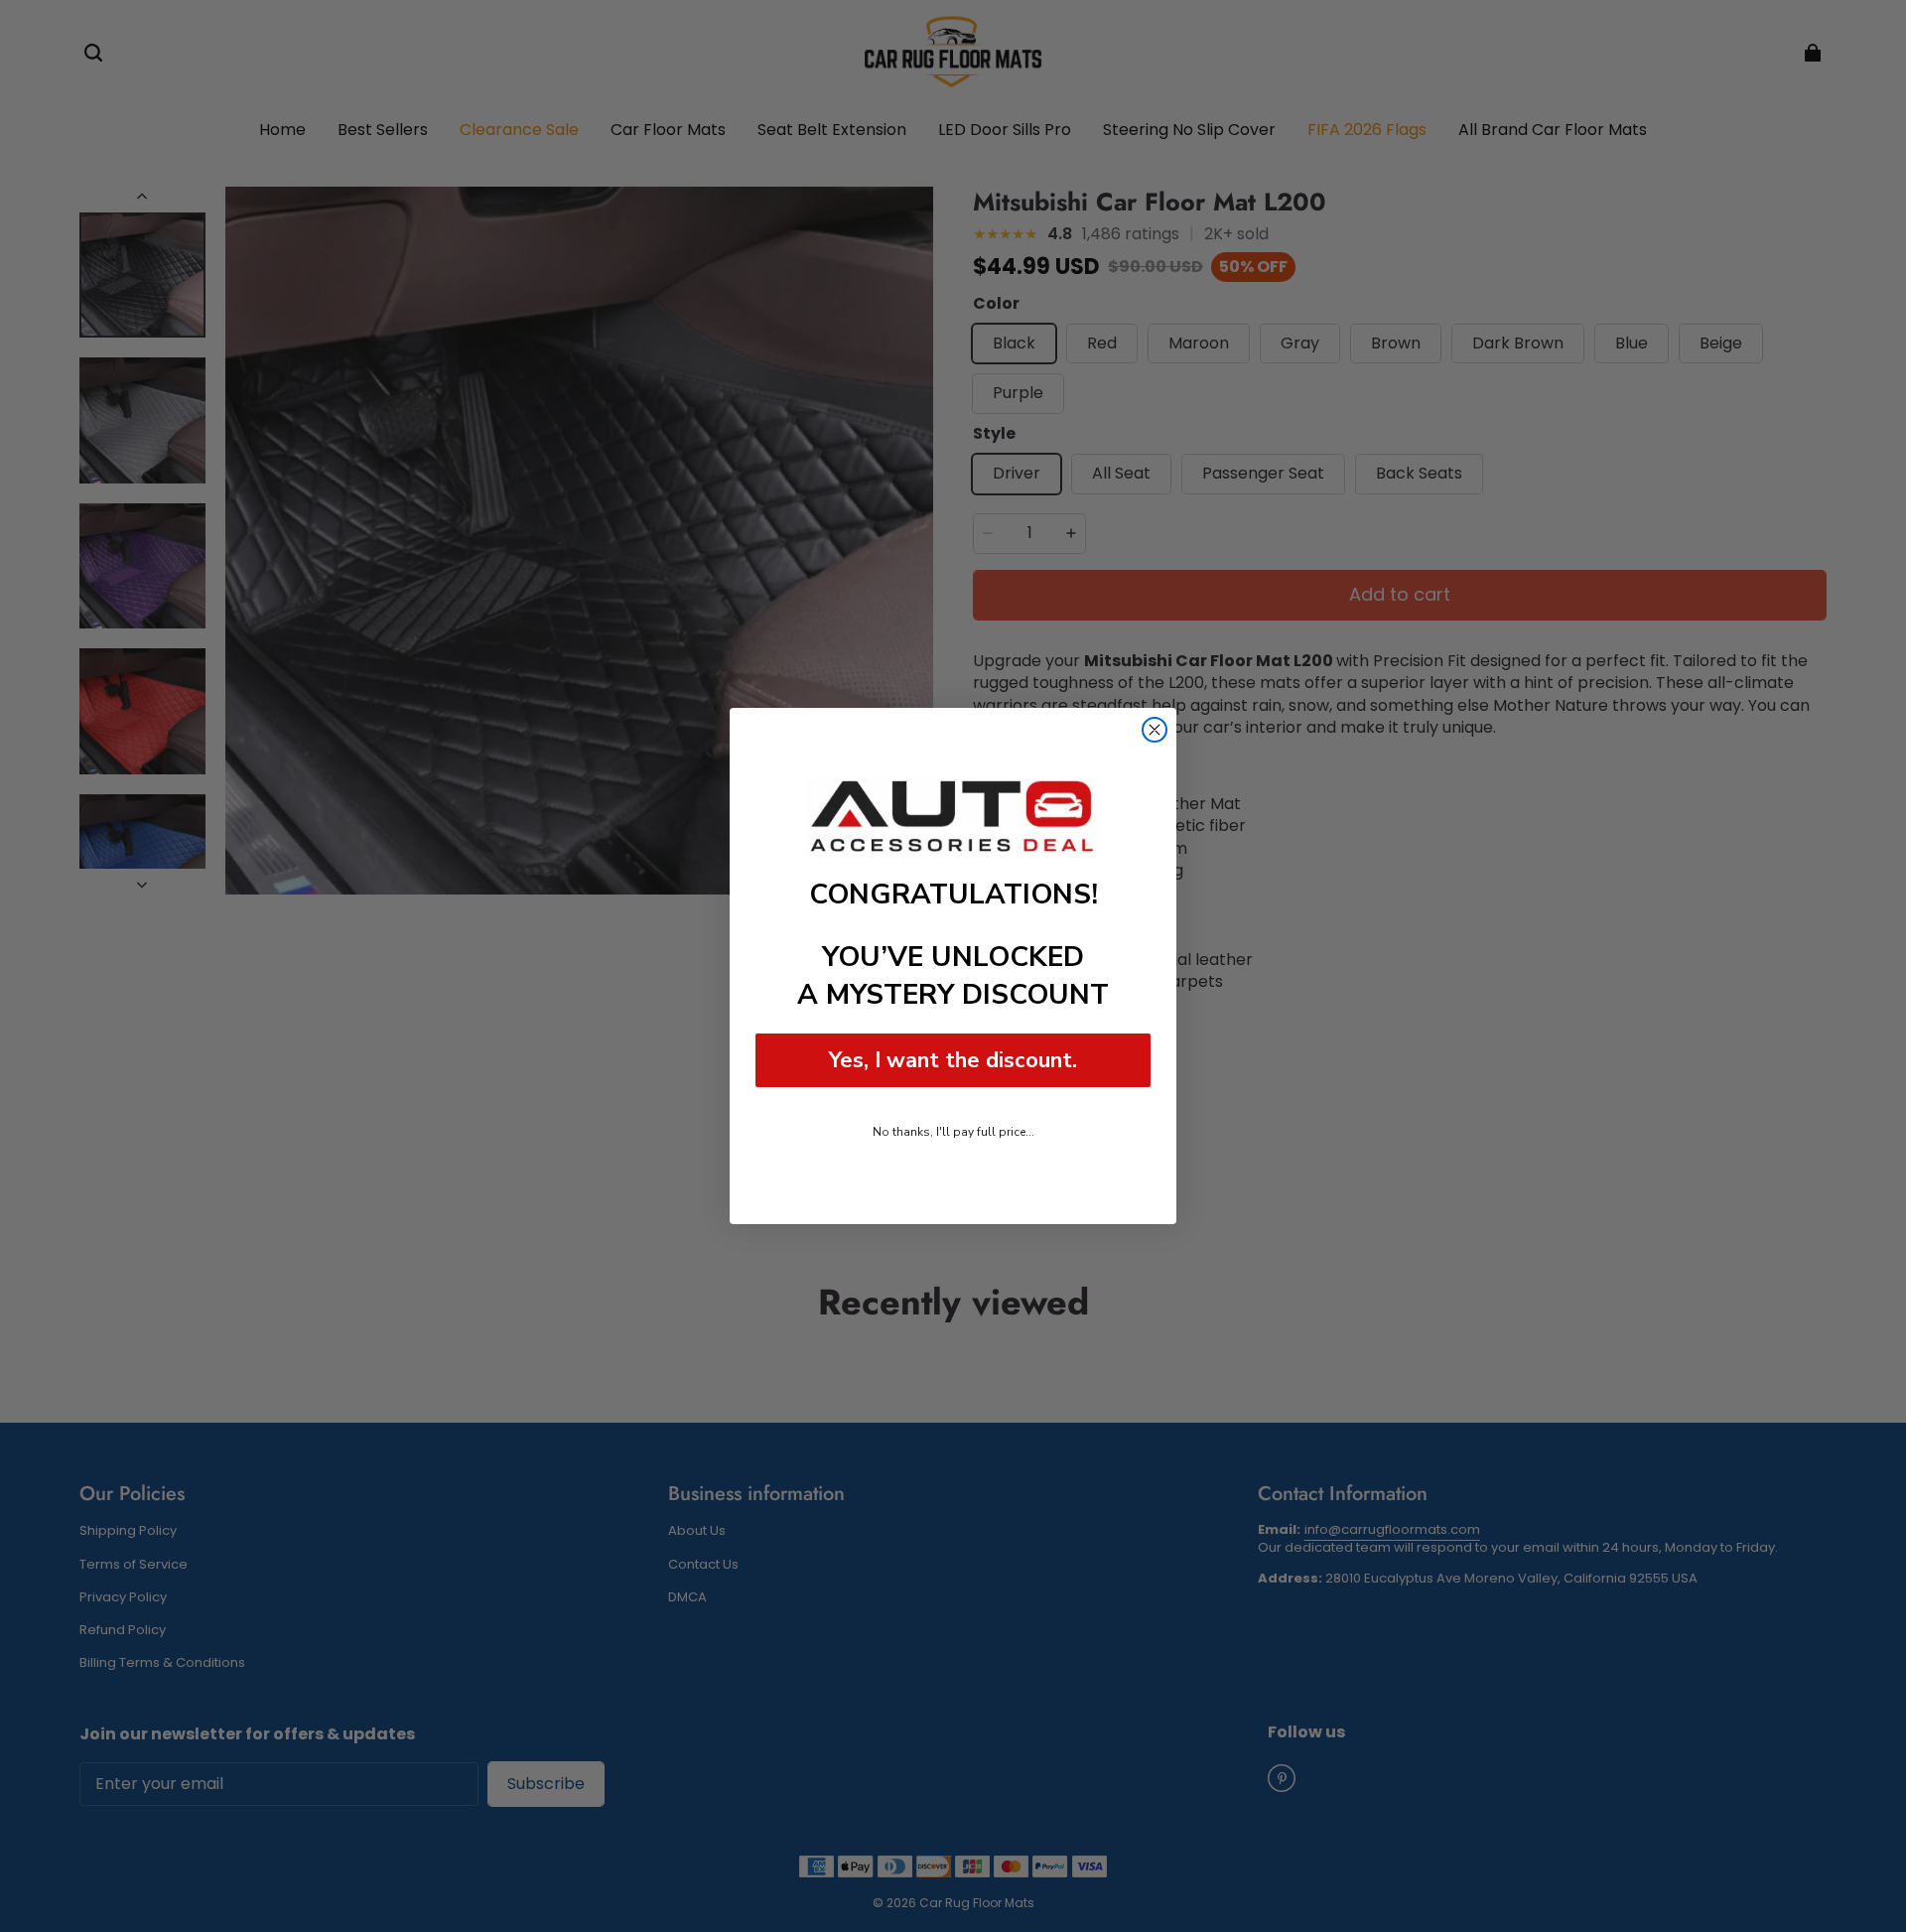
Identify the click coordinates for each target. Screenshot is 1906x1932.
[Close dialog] (1155, 730)
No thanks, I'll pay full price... (953, 1132)
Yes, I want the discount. (953, 1060)
